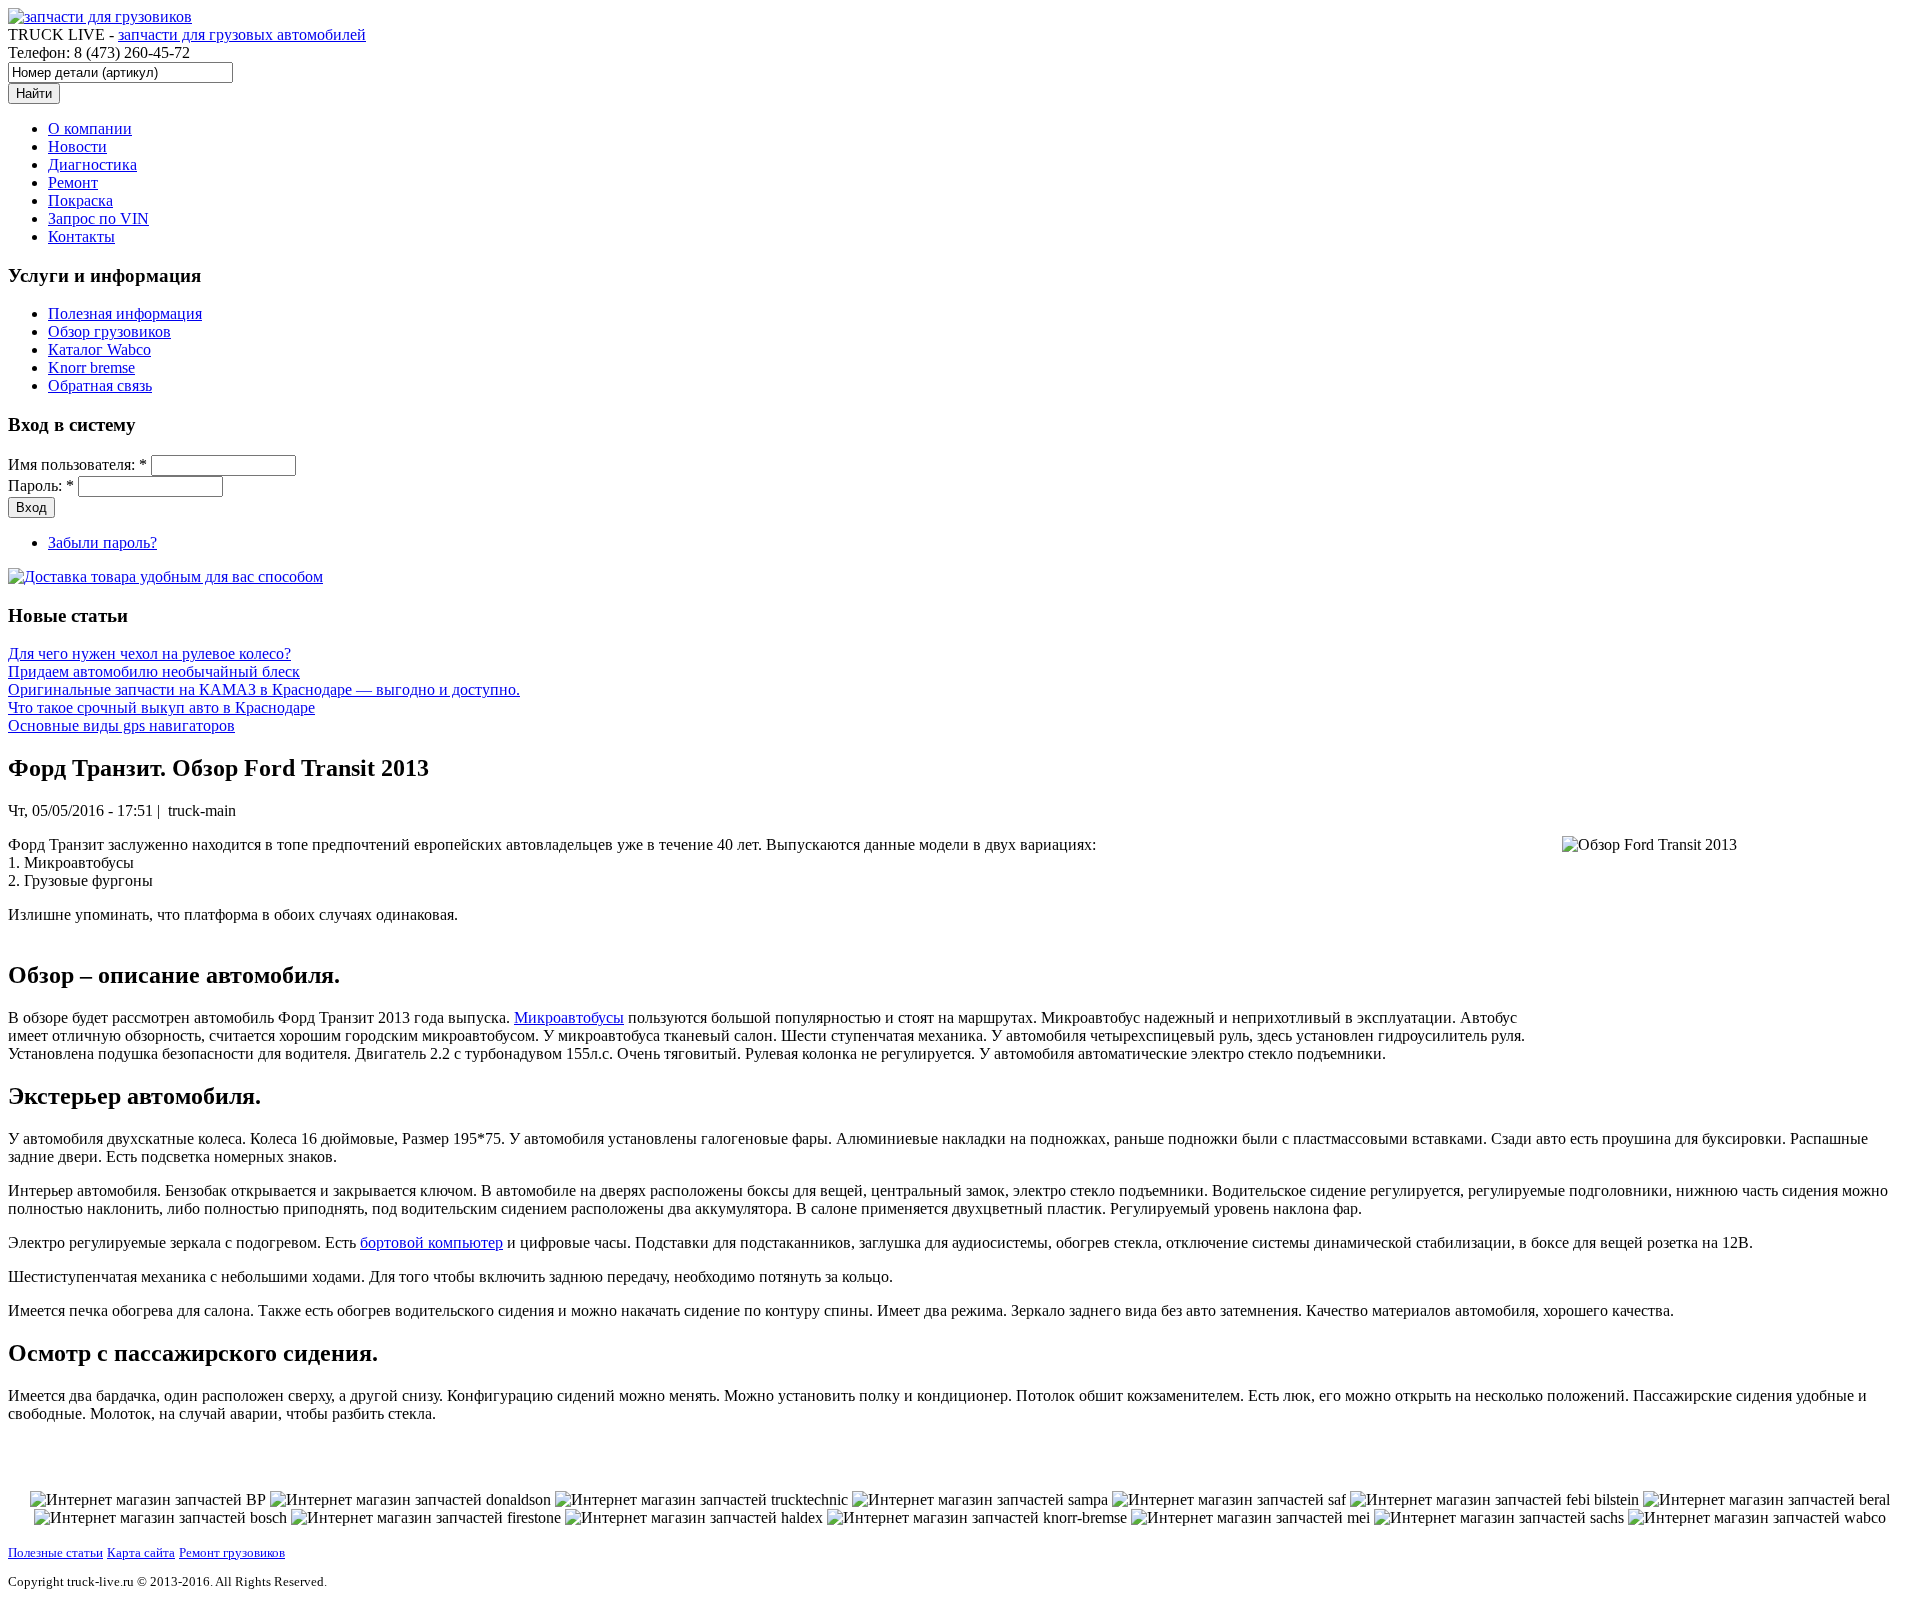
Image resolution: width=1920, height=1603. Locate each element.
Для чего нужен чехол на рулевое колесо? (149, 653)
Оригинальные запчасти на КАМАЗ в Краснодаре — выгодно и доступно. (264, 689)
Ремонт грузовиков (232, 1552)
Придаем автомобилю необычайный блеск (154, 671)
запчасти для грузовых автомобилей (242, 34)
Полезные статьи (55, 1552)
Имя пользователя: (77, 464)
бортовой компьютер (431, 1242)
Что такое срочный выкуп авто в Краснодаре (161, 707)
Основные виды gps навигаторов (121, 725)
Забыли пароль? (102, 542)
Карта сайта (141, 1552)
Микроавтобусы (569, 1017)
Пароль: (41, 485)
